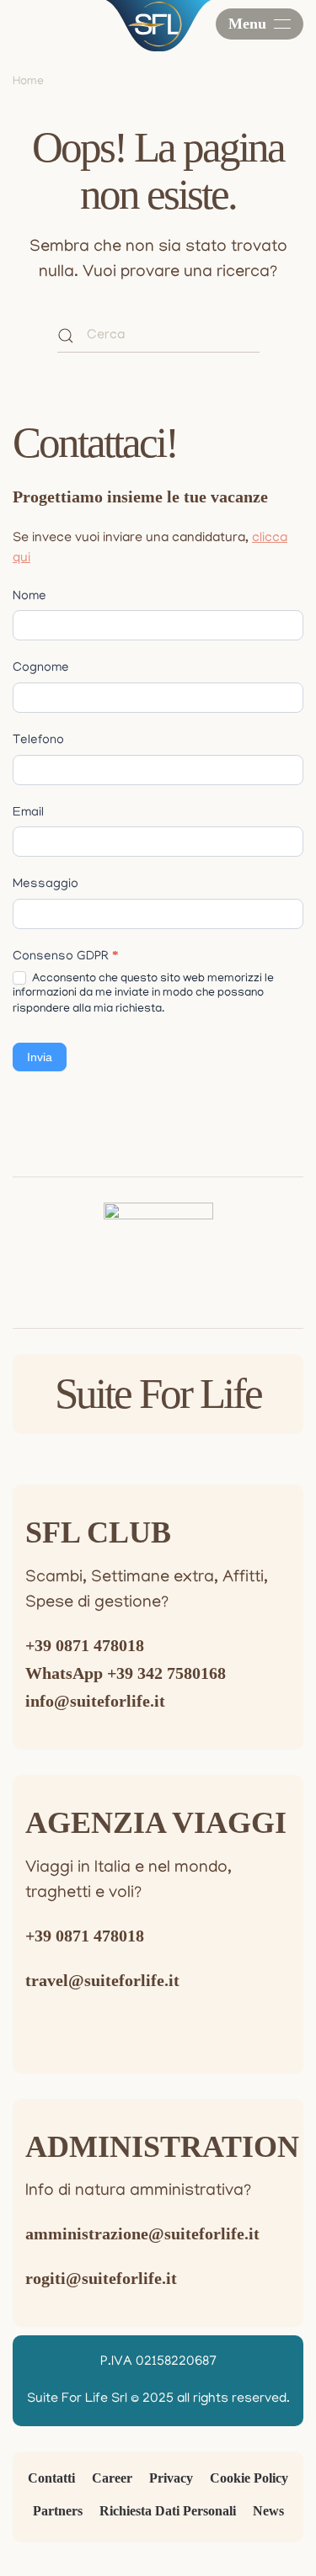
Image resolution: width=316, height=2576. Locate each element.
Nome (29, 597)
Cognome (41, 668)
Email (28, 813)
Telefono (38, 741)
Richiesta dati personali (168, 2511)
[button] (260, 24)
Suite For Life (158, 1394)
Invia (40, 1057)
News (268, 2511)
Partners (58, 2511)
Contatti (51, 2478)
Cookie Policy (249, 2478)
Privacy (171, 2478)
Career (112, 2478)
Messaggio (46, 884)
